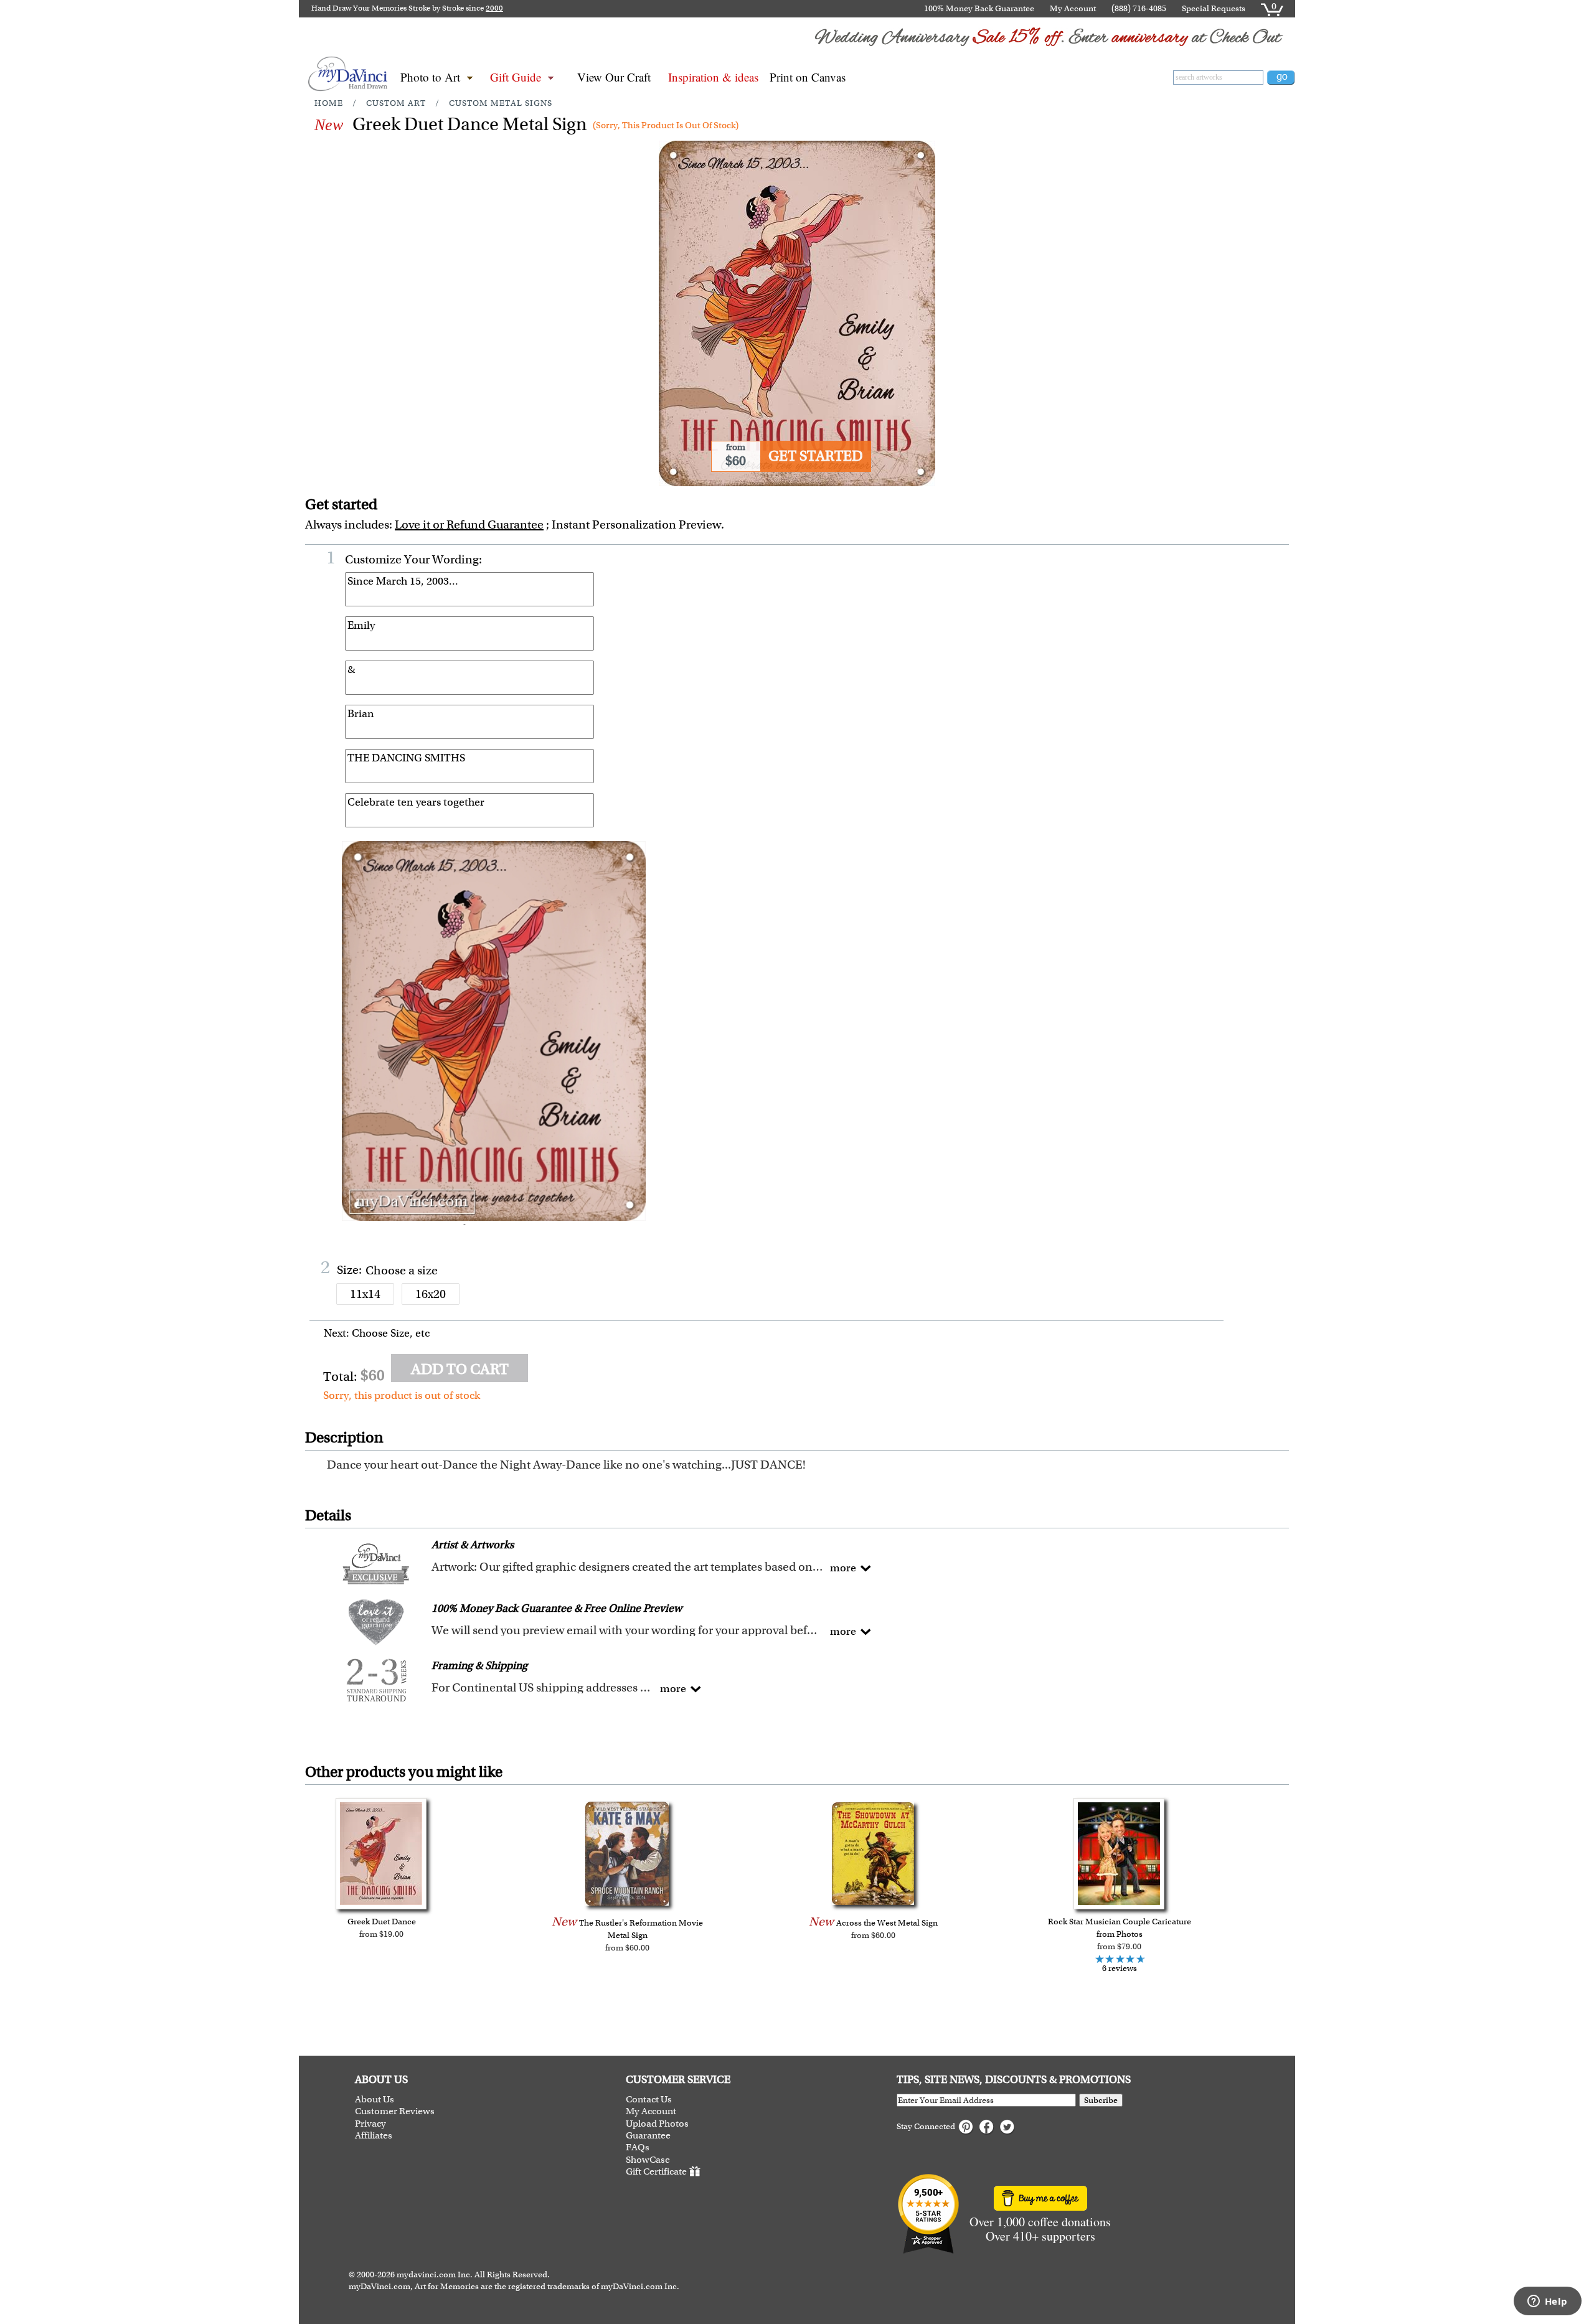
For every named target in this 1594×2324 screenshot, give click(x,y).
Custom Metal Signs (501, 103)
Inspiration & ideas (713, 77)
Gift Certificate (656, 2171)
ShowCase (648, 2160)
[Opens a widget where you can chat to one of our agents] (1547, 2302)
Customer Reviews (395, 2111)
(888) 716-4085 (1139, 8)
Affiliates (374, 2136)
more (843, 1568)
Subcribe (1101, 2100)
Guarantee (648, 2136)
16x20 (431, 1294)
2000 (494, 8)
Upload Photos (657, 2124)
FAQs (638, 2148)
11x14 (365, 1294)
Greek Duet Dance (382, 1922)
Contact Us (649, 2100)
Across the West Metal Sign (887, 1923)
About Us (375, 2100)
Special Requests (1214, 8)
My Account (1073, 8)
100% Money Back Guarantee (979, 8)
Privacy (370, 2124)
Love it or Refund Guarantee (469, 525)
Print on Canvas (808, 77)
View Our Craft (614, 77)
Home (329, 103)
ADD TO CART (460, 1369)
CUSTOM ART (396, 103)
